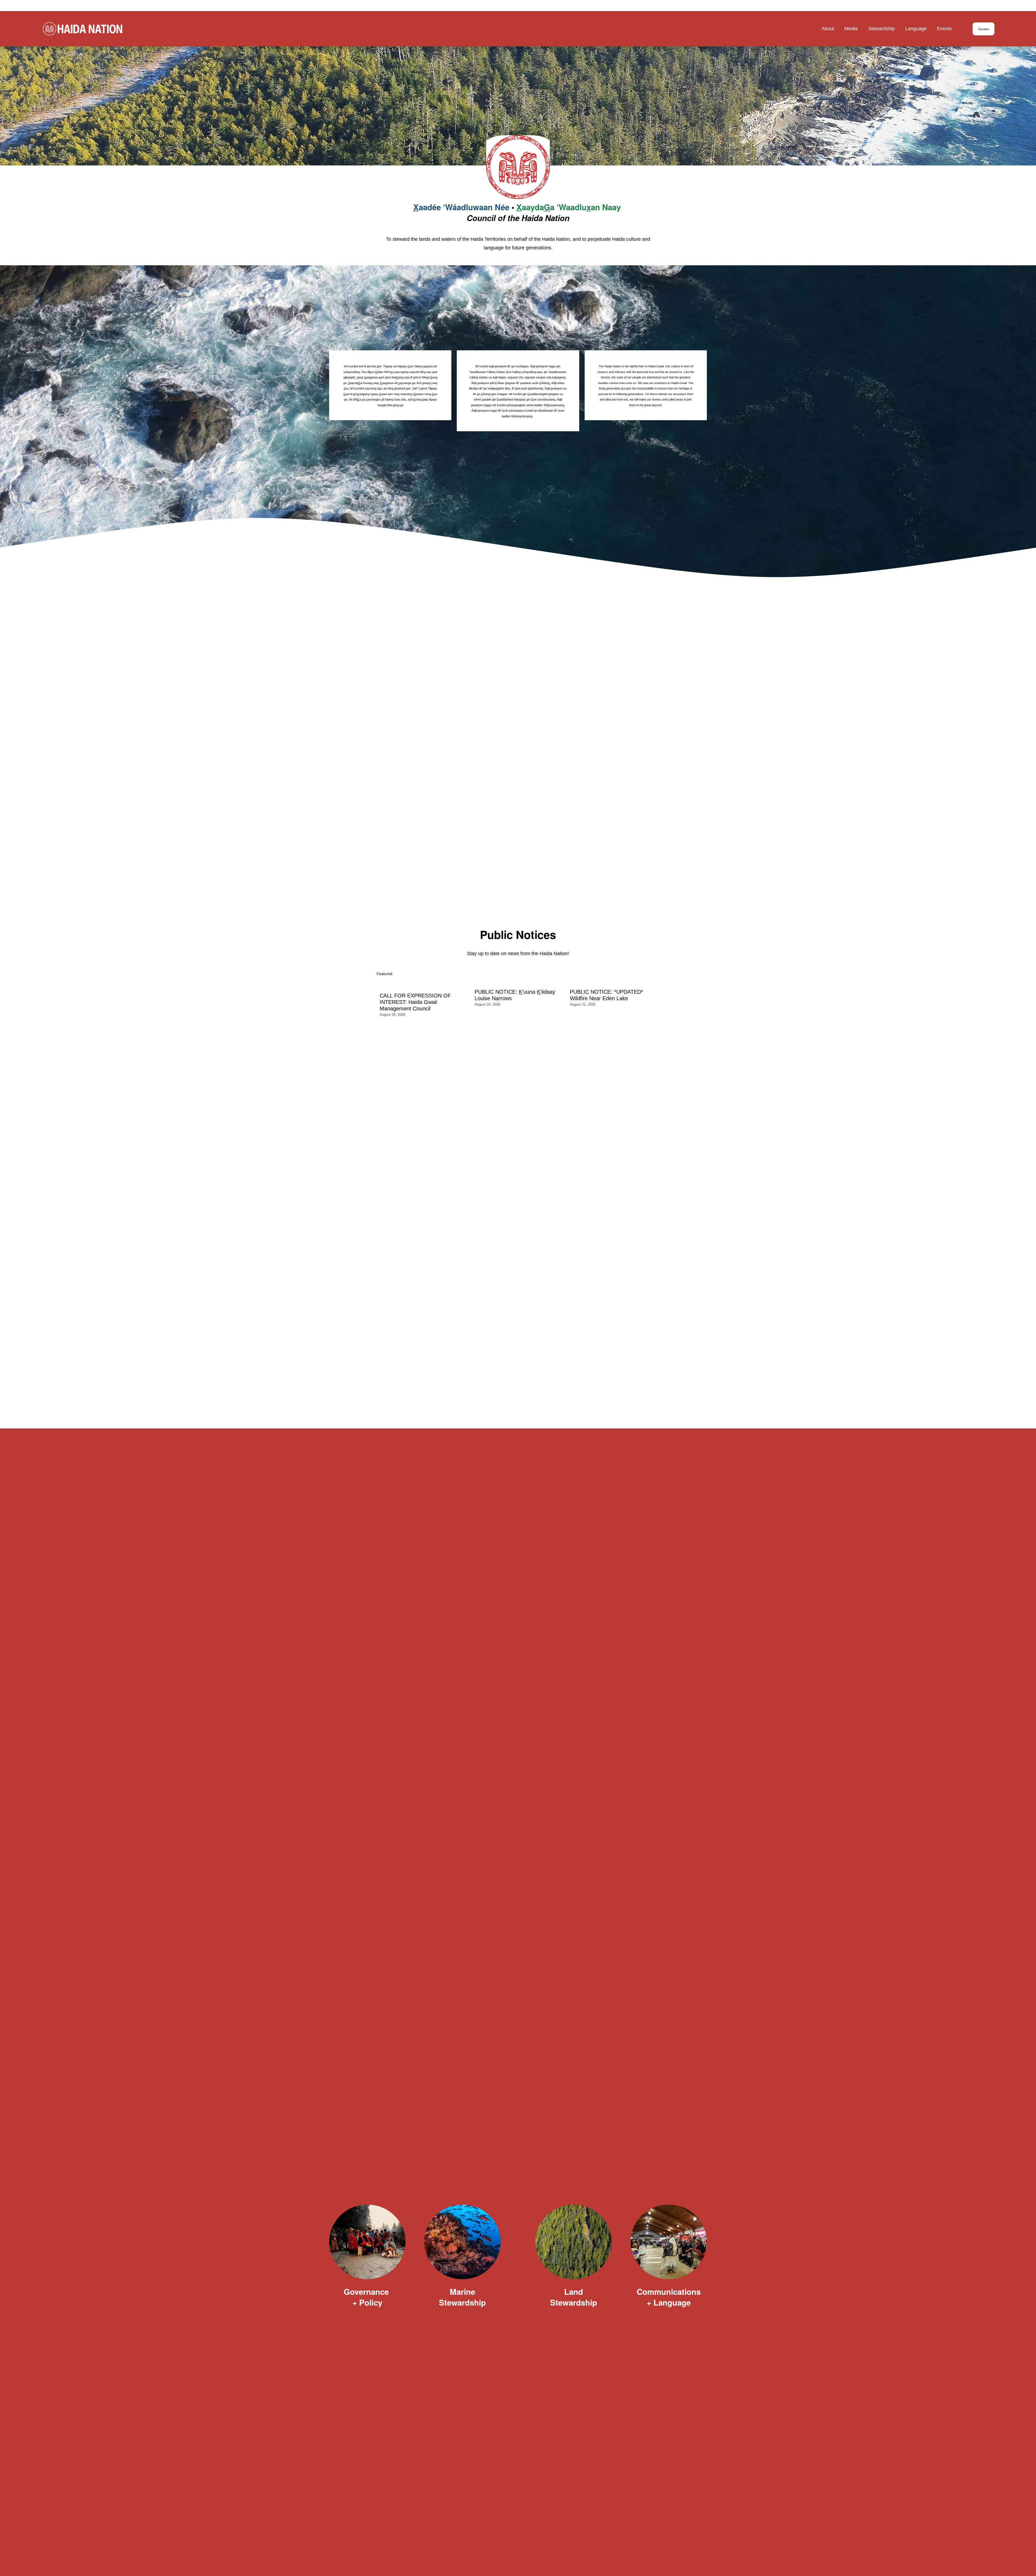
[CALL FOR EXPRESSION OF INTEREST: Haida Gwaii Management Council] (424, 984)
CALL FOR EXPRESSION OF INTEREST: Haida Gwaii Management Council (415, 1002)
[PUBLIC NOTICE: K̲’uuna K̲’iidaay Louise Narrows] (519, 982)
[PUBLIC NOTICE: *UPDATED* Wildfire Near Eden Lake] (615, 982)
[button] (650, 974)
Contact (984, 29)
